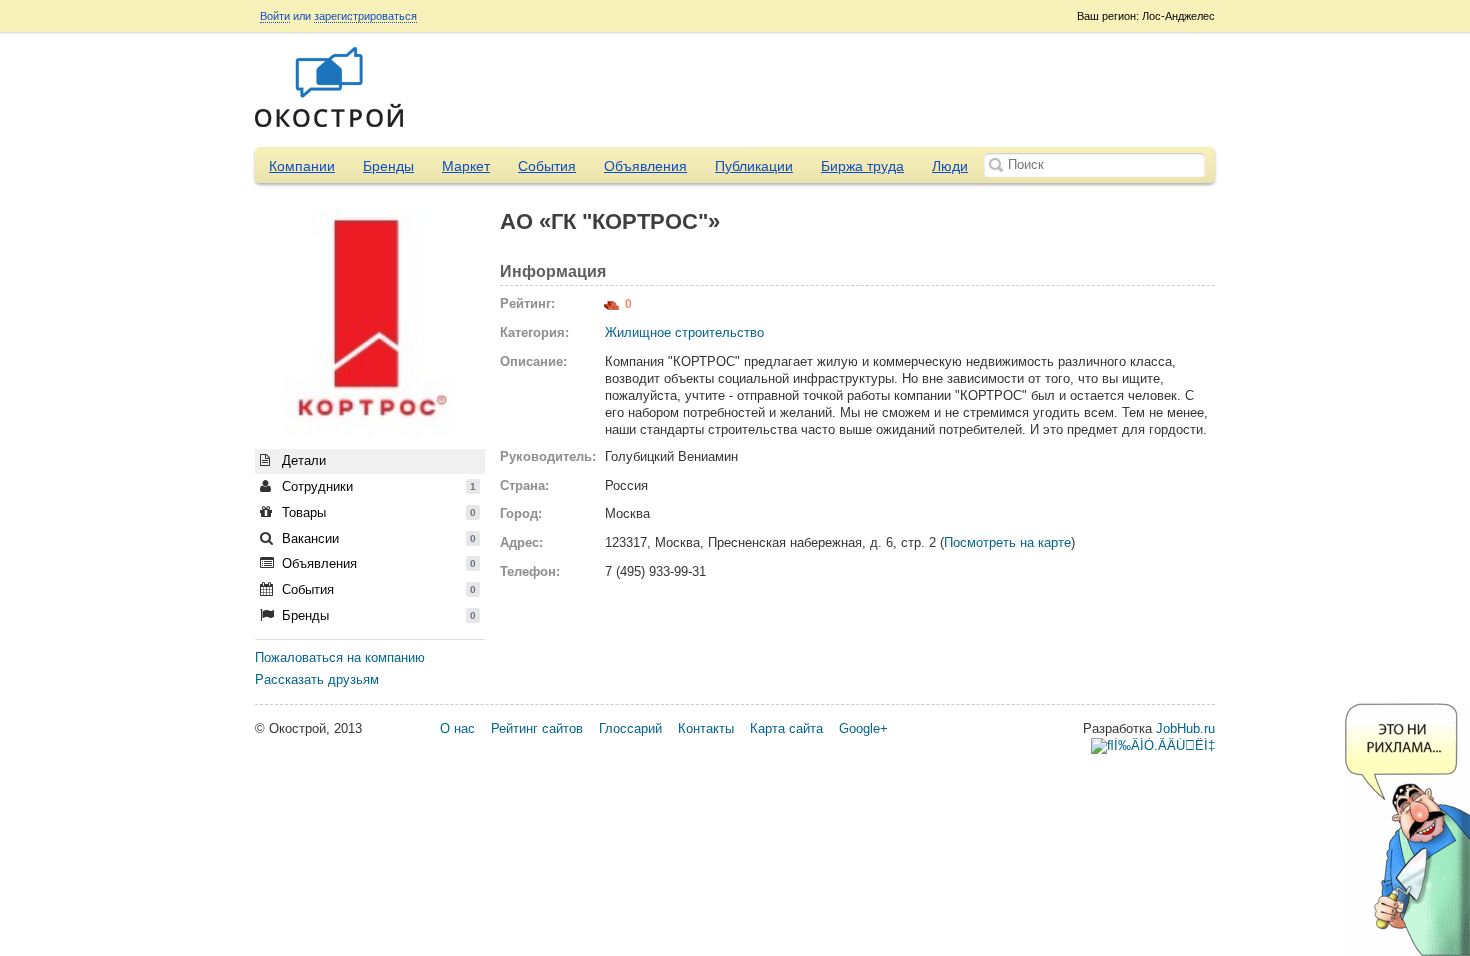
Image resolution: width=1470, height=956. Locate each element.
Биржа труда (862, 166)
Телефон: (530, 571)
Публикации (754, 166)
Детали (302, 460)
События (547, 166)
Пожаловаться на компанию (340, 657)
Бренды (388, 166)
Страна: (524, 485)
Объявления (645, 166)
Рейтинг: (527, 303)
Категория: (534, 332)
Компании (302, 166)
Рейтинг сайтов (537, 728)
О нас (457, 728)
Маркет (466, 166)
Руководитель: (545, 456)
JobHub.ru (1185, 728)
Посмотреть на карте (1007, 542)
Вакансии (377, 538)
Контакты (706, 728)
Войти (275, 16)
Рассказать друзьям (317, 679)
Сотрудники (377, 486)
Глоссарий (630, 728)
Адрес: (521, 542)
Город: (521, 513)
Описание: (533, 361)
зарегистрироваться (365, 16)
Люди (950, 166)
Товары (377, 512)
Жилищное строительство (684, 332)
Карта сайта (786, 728)
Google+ (863, 728)
